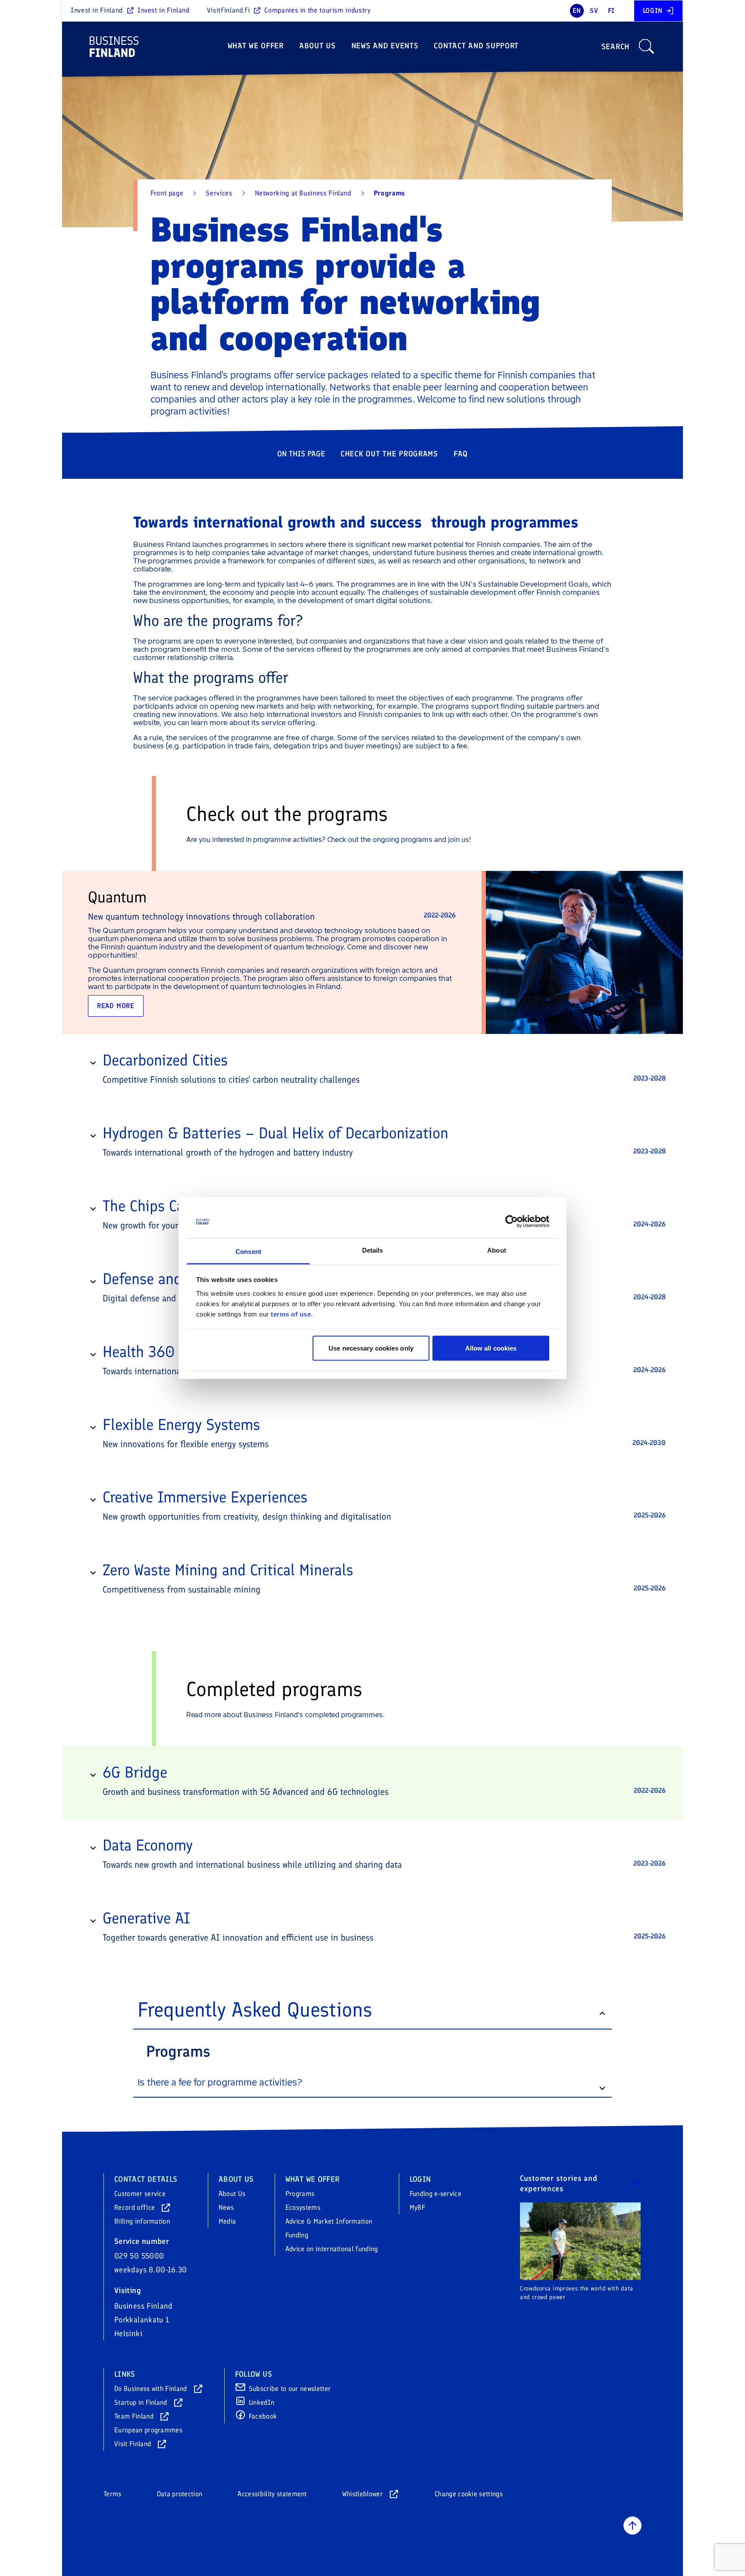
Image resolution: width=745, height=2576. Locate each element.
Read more (116, 1006)
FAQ (461, 454)
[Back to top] (632, 2526)
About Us (318, 46)
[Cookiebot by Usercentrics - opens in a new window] (512, 1222)
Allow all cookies (491, 1348)
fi (611, 11)
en (577, 11)
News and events (385, 46)
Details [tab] (373, 1250)
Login (653, 11)
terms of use (291, 1314)
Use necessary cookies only (371, 1348)
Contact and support (476, 46)
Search (615, 47)
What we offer (256, 46)
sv (594, 11)
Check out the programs (389, 454)
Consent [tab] (248, 1251)
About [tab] (497, 1250)
